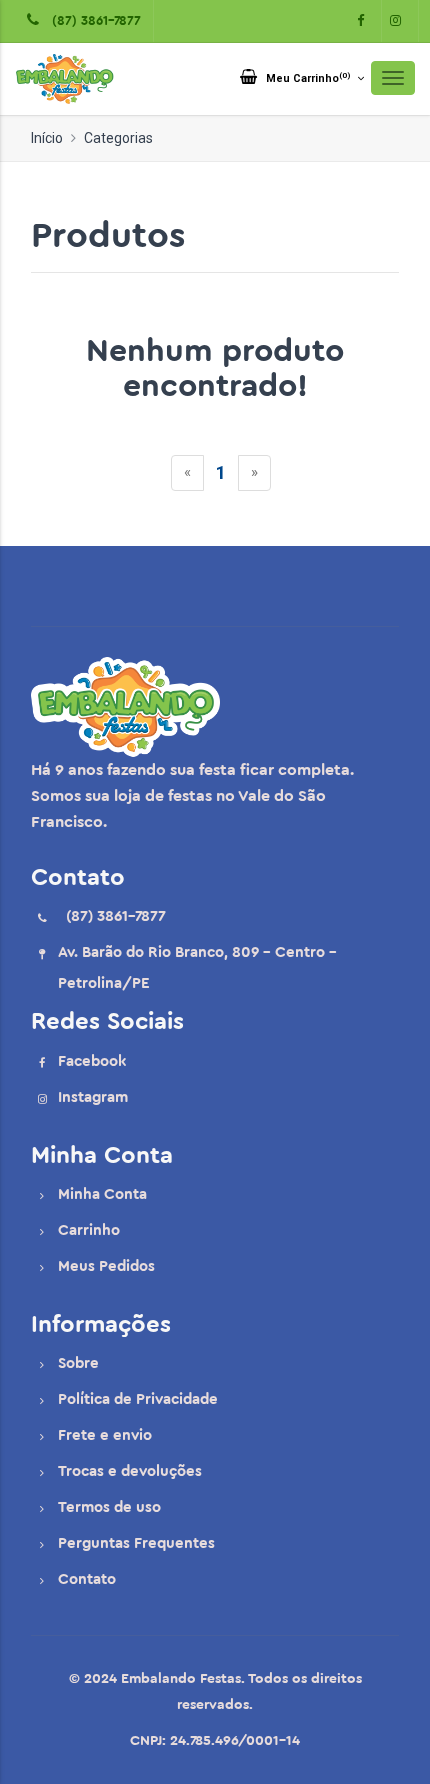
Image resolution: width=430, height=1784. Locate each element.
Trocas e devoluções (130, 1471)
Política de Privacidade (138, 1399)
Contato (87, 1579)
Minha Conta (102, 1194)
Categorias (118, 138)
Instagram (93, 1097)
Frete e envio (105, 1435)
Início (47, 138)
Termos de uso (109, 1507)
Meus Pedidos (106, 1266)
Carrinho (89, 1230)
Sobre (78, 1363)
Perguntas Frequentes (136, 1543)
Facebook (92, 1061)
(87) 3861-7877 (92, 20)
